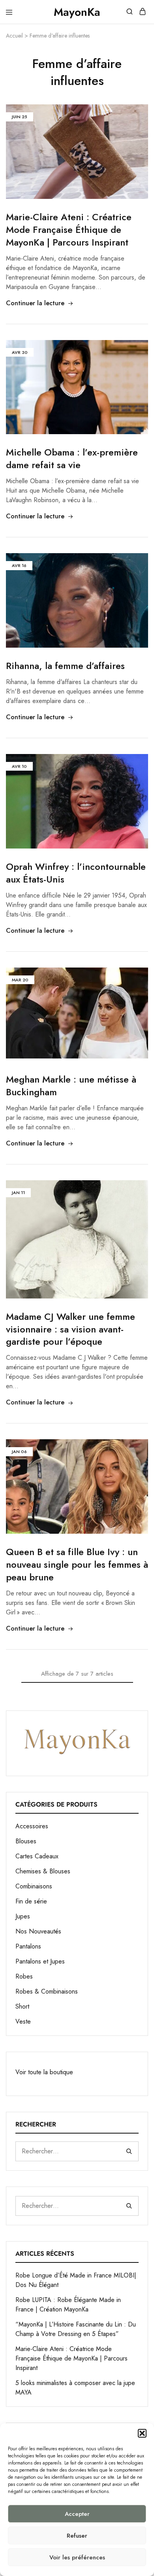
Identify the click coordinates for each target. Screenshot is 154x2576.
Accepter (77, 2514)
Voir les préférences (77, 2557)
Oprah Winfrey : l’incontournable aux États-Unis (76, 873)
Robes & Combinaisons (47, 1991)
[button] (142, 2433)
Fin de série (31, 1901)
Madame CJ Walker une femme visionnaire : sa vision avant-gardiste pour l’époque (70, 1329)
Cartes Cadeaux (37, 1856)
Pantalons (28, 1946)
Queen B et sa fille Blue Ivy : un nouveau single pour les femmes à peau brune (77, 1564)
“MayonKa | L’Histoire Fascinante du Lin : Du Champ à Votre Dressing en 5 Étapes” (76, 2329)
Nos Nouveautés (38, 1931)
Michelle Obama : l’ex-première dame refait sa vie (72, 458)
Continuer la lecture (35, 303)
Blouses (26, 1841)
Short (22, 2006)
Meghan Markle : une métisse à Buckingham (71, 1086)
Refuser (77, 2536)
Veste (23, 2021)
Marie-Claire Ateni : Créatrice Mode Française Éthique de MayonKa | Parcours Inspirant (69, 230)
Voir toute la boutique (44, 2072)
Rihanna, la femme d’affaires (65, 666)
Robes (24, 1976)
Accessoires (32, 1826)
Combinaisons (34, 1886)
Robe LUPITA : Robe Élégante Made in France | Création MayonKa (68, 2305)
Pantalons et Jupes (40, 1961)
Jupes (23, 1916)
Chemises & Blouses (43, 1871)
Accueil (14, 36)
